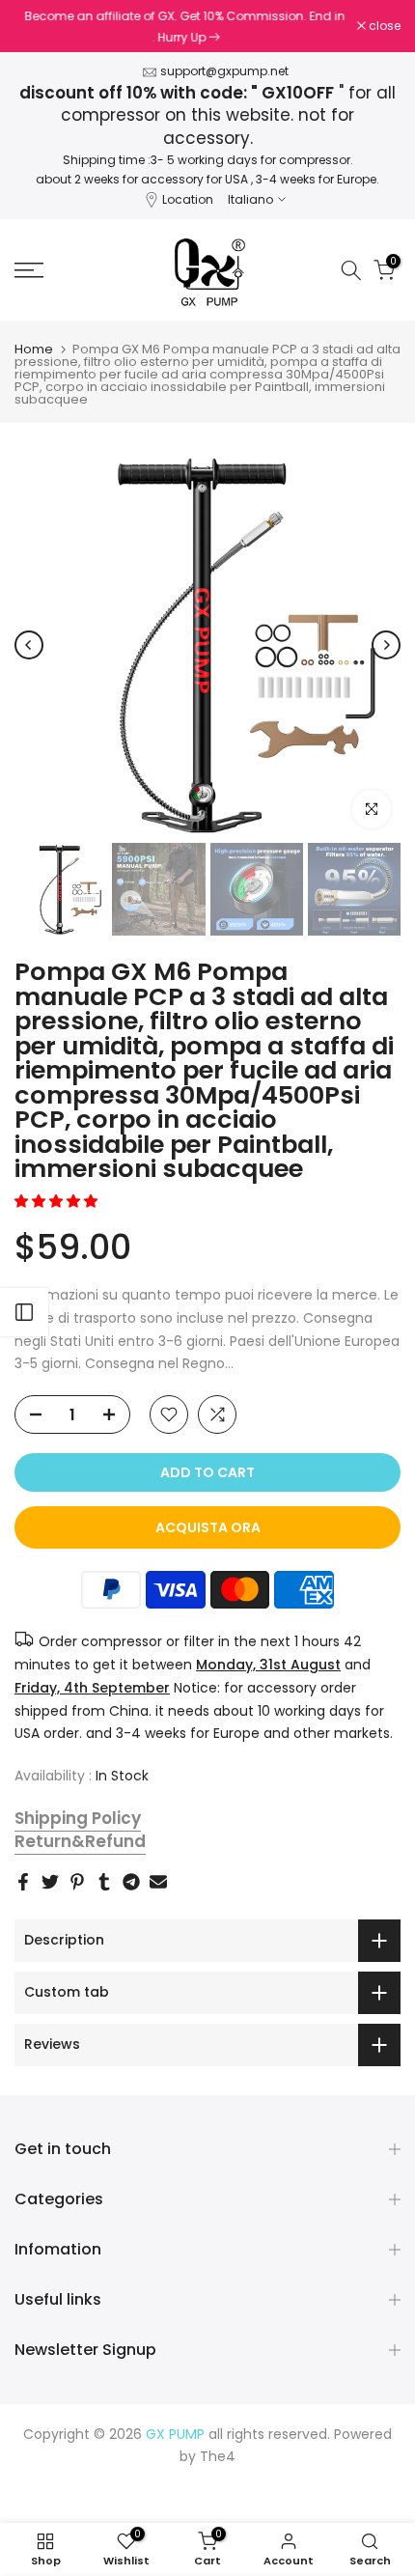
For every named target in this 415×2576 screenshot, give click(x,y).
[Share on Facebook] (23, 1882)
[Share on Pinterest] (77, 1882)
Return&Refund (80, 1841)
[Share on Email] (158, 1882)
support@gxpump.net (224, 71)
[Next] (386, 645)
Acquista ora (208, 1527)
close (383, 26)
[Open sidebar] (24, 1312)
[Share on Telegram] (131, 1882)
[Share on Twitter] (50, 1882)
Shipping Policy (78, 1818)
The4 (218, 2456)
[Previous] (29, 645)
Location (188, 199)
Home (34, 349)
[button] (58, 1201)
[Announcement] (186, 26)
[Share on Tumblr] (104, 1882)
